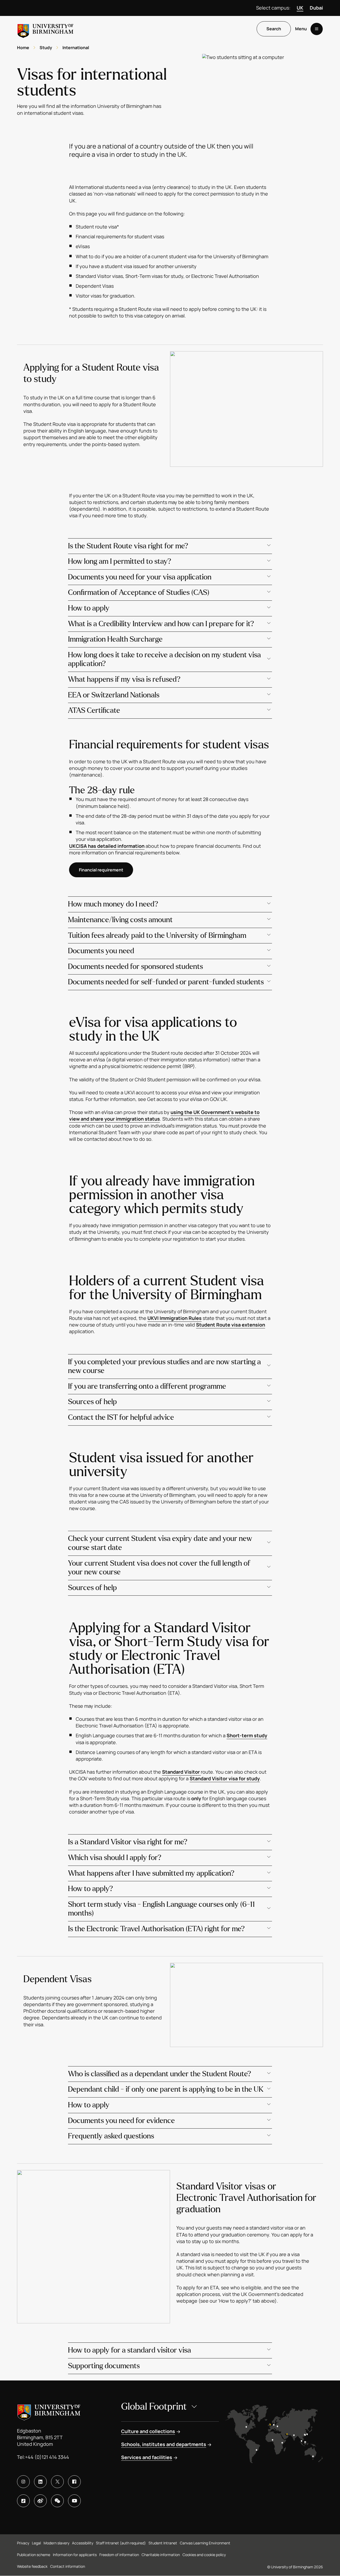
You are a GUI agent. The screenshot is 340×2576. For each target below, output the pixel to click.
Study (46, 48)
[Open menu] (317, 29)
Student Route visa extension (231, 1325)
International (76, 48)
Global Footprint (154, 2407)
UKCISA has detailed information (107, 846)
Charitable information (161, 2555)
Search (274, 29)
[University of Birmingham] (45, 29)
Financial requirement (101, 870)
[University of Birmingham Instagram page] (23, 2482)
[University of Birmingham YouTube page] (74, 2501)
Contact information (68, 2566)
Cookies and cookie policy (204, 2555)
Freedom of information (119, 2555)
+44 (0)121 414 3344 (47, 2457)
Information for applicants (75, 2555)
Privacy (23, 2543)
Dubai (316, 8)
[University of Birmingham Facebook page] (74, 2482)
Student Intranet (163, 2543)
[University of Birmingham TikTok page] (23, 2501)
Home (23, 48)
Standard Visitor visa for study (225, 1778)
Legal (36, 2543)
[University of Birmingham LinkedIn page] (40, 2482)
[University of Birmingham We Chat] (57, 2501)
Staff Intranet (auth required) (121, 2543)
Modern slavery (56, 2543)
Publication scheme (34, 2555)
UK (300, 8)
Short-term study (247, 1735)
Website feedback (32, 2566)
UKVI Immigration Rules (175, 1318)
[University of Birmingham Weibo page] (40, 2501)
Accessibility (83, 2543)
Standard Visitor (181, 1772)
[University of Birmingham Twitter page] (57, 2482)
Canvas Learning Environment (205, 2543)
